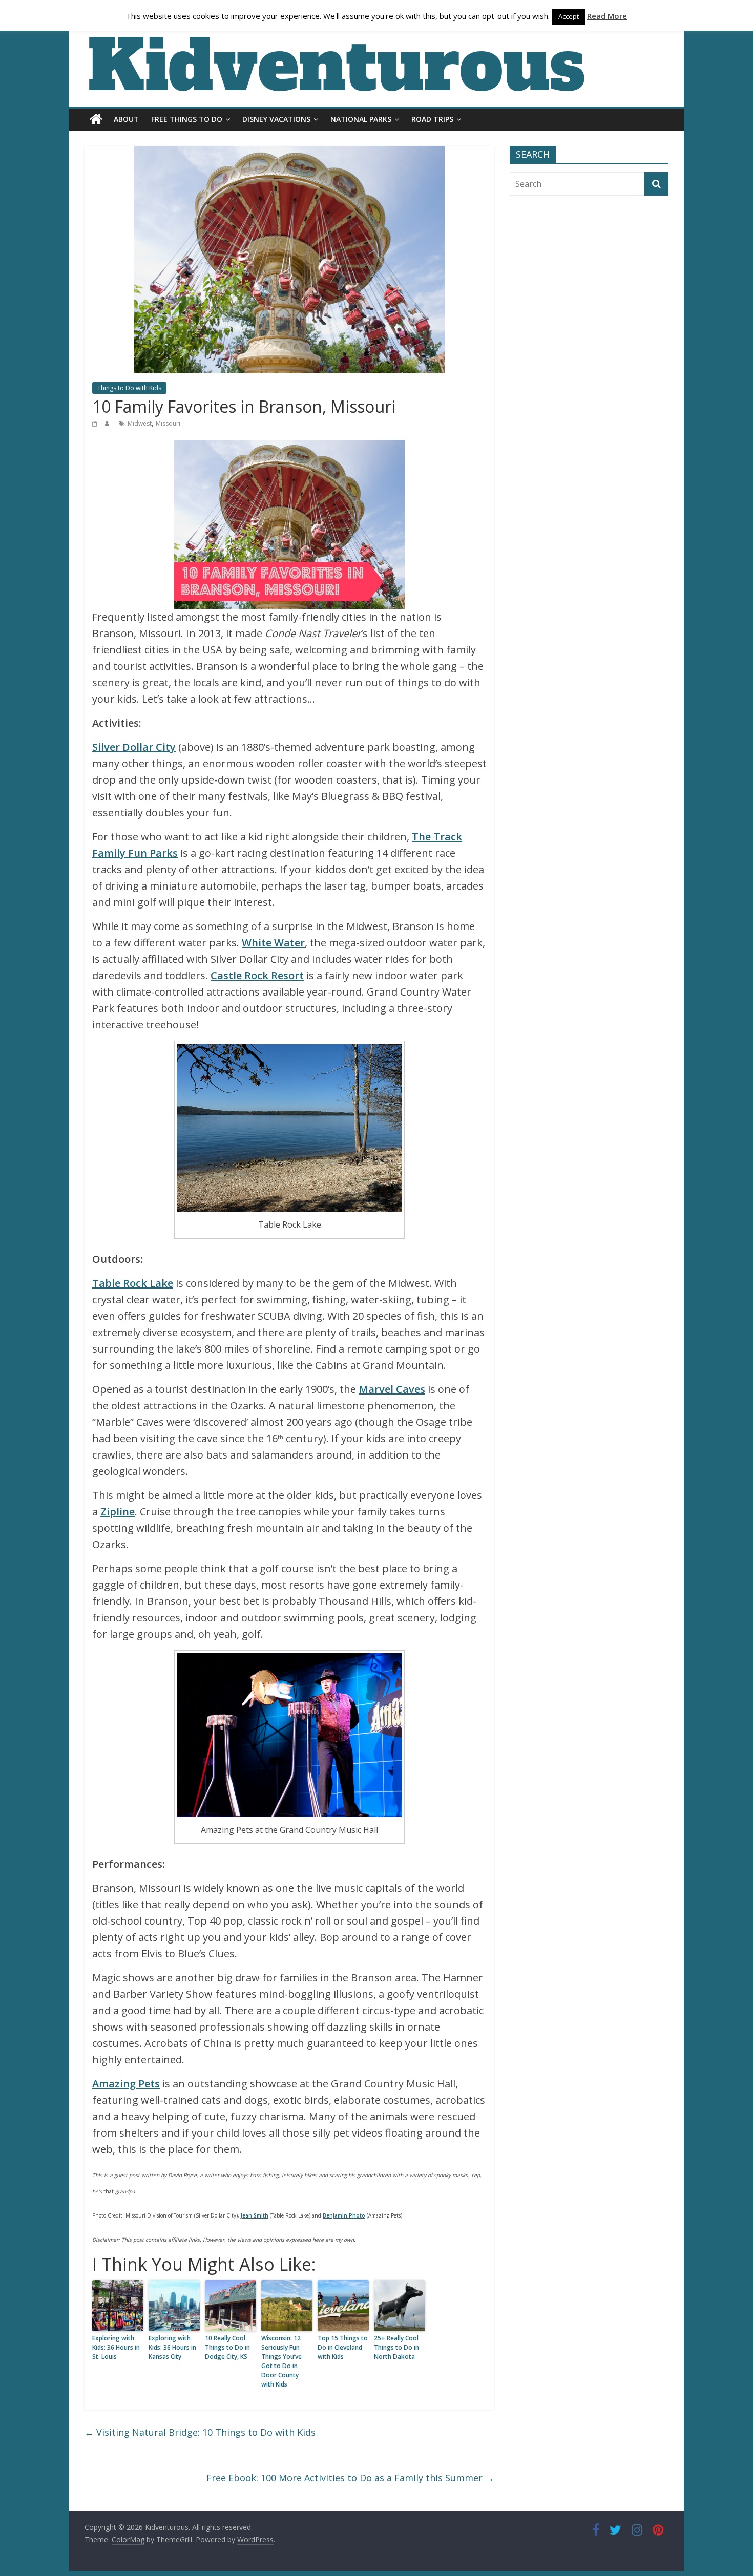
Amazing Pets (126, 2084)
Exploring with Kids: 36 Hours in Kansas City (172, 2347)
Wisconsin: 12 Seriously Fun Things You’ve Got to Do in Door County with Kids (281, 2361)
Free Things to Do (187, 119)
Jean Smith (255, 2215)
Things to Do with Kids (129, 388)
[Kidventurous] (96, 119)
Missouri (168, 423)
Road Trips (432, 119)
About (126, 119)
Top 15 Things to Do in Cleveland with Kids (343, 2347)
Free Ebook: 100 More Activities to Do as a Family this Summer (350, 2478)
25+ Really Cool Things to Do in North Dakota (396, 2347)
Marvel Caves (392, 1389)
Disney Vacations (276, 119)
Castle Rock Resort (257, 975)
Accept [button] (569, 16)
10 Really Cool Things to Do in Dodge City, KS (227, 2347)
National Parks (361, 119)
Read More (607, 16)
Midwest (140, 423)
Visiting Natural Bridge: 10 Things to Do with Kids (200, 2432)
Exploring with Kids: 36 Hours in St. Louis (116, 2347)
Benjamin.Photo (344, 2215)
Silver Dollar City (134, 747)
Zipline (118, 1512)
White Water (273, 943)
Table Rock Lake (133, 1283)
